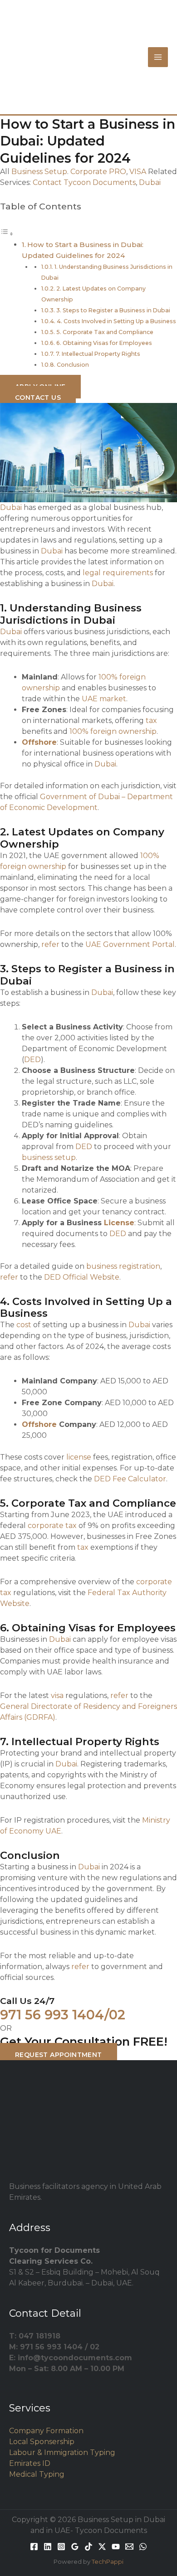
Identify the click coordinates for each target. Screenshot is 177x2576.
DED (32, 1060)
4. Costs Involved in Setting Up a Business (116, 321)
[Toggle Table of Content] (7, 234)
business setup (49, 1157)
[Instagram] (61, 2547)
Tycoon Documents (100, 182)
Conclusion (73, 365)
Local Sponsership (42, 2442)
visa (57, 1696)
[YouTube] (116, 2547)
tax (151, 720)
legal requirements (118, 573)
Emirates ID (30, 2463)
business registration (123, 1266)
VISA (138, 172)
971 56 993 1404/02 (63, 2015)
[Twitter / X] (102, 2547)
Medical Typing (37, 2474)
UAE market (104, 699)
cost (24, 1325)
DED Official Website (82, 1277)
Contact (47, 182)
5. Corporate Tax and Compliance (105, 332)
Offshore (39, 742)
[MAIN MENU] (158, 57)
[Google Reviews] (75, 2547)
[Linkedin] (48, 2547)
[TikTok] (88, 2547)
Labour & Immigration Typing (62, 2452)
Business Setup (39, 172)
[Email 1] (129, 2547)
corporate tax (52, 1526)
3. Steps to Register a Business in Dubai (113, 310)
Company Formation (46, 2431)
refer (50, 944)
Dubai (150, 182)
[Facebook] (34, 2547)
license (79, 1457)
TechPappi (108, 2561)
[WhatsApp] (143, 2547)
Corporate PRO (98, 172)
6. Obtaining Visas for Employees (104, 343)
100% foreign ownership (113, 731)
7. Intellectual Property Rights (98, 354)
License (119, 1223)
